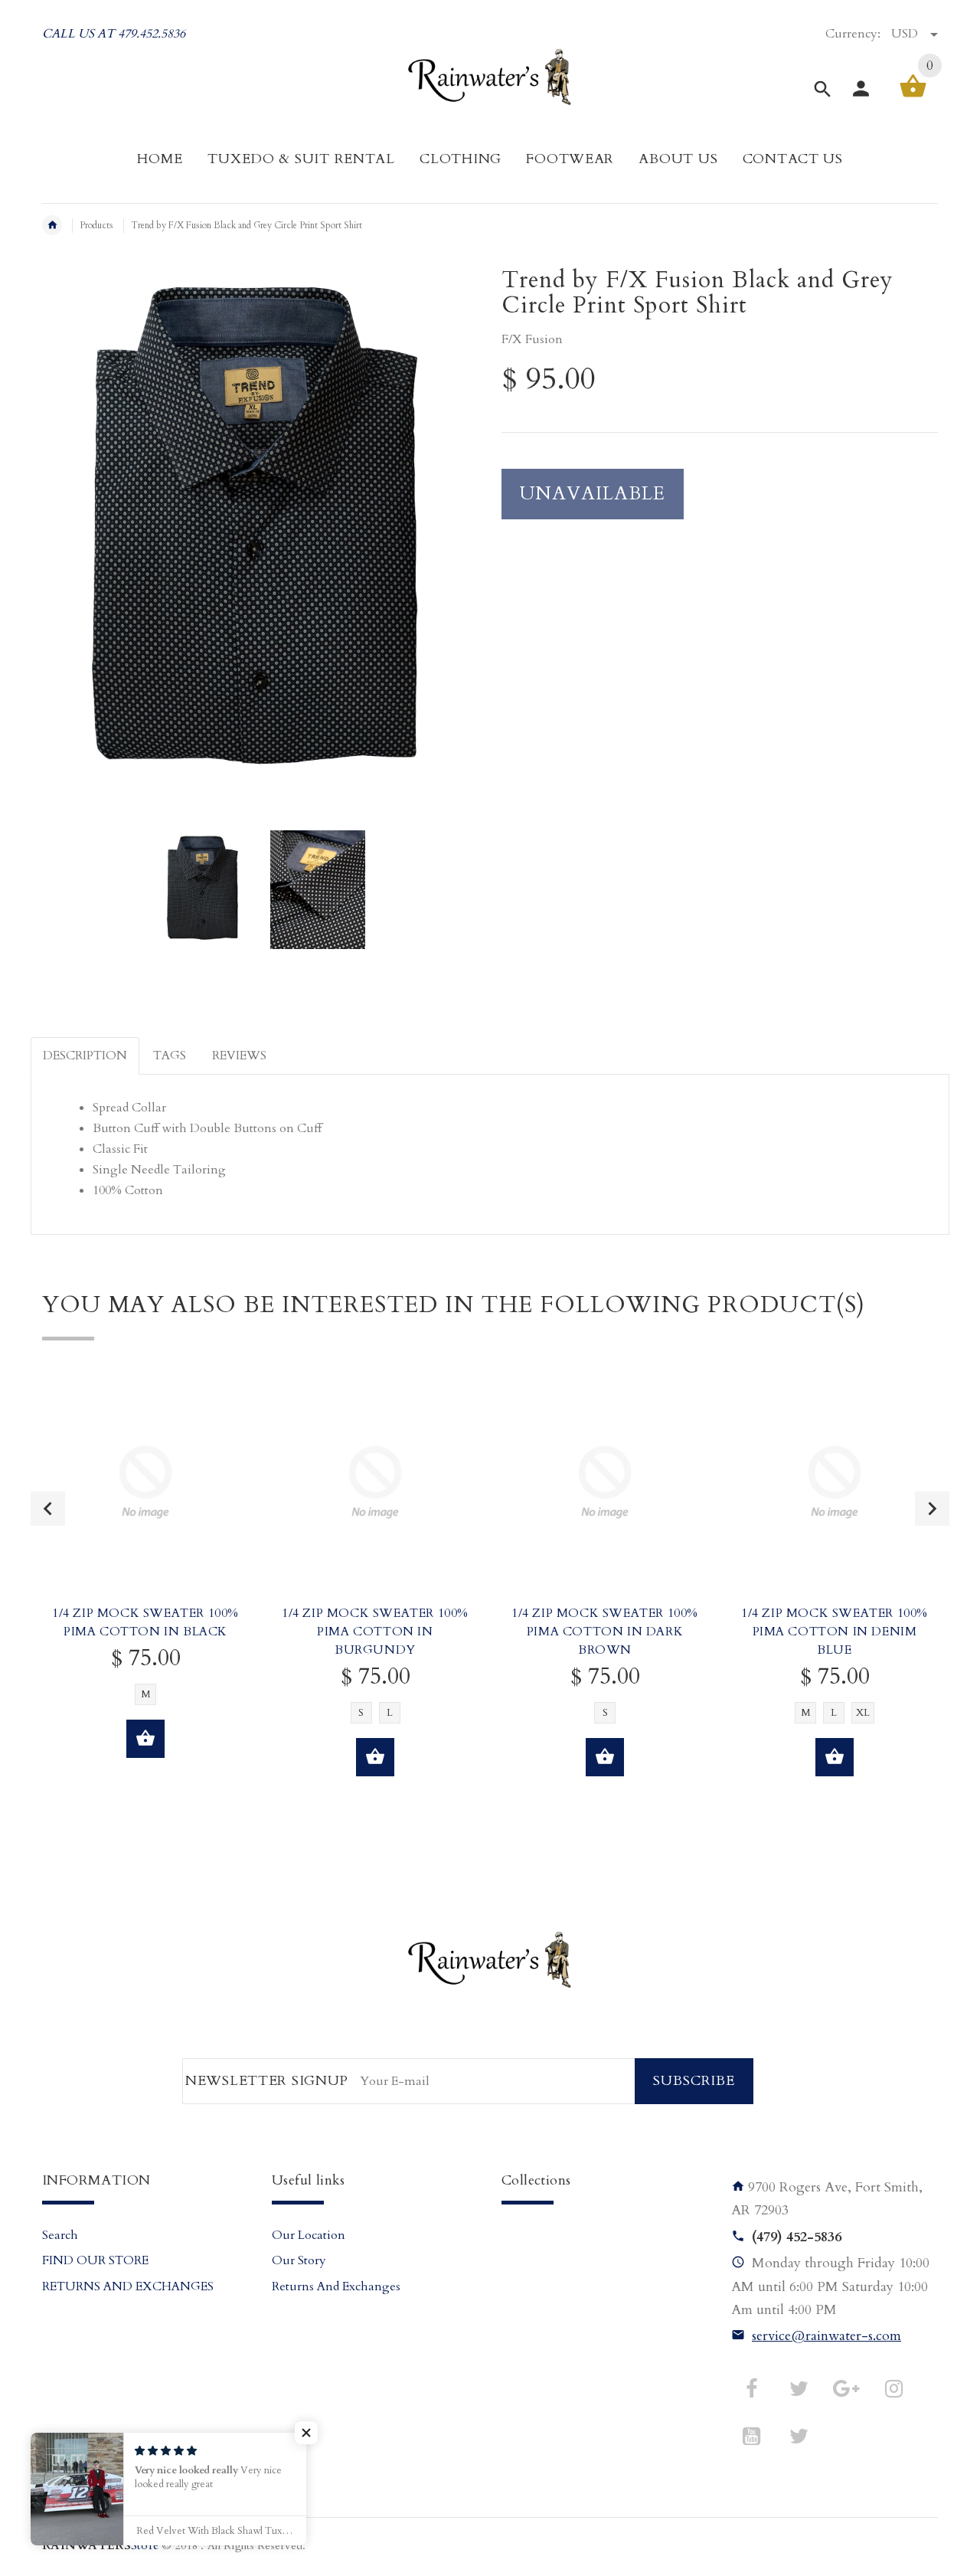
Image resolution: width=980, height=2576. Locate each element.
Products (96, 225)
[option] (204, 890)
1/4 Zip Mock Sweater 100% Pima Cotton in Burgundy (375, 1632)
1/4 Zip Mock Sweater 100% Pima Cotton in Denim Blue (835, 1632)
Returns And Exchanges (336, 2286)
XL (863, 1713)
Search (60, 2235)
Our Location (309, 2235)
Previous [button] (48, 1509)
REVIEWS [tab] (239, 1056)
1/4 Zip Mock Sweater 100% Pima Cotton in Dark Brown (605, 1632)
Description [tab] (85, 1056)
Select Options (145, 1739)
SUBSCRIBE (694, 2081)
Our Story (299, 2260)
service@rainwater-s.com (826, 2336)
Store (100, 2546)
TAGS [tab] (170, 1056)
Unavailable (593, 494)
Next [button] (932, 1509)
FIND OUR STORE (95, 2260)
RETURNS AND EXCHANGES (128, 2286)
